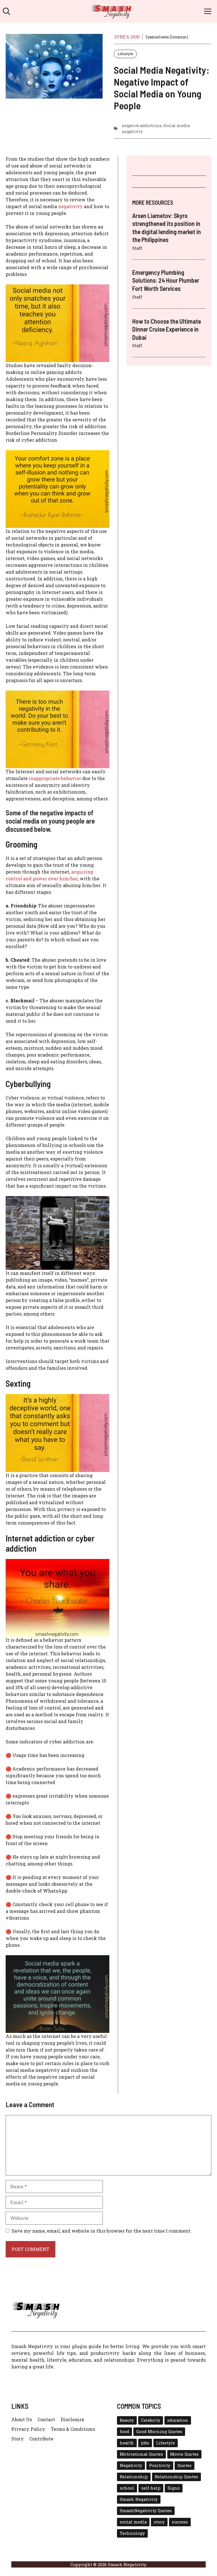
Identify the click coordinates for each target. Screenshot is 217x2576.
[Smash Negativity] (111, 11)
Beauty (127, 2420)
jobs (145, 2443)
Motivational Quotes (141, 2454)
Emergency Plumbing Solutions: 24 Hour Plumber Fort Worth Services (166, 280)
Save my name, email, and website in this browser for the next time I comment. (102, 2231)
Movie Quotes (184, 2454)
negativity (70, 206)
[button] (6, 11)
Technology (132, 2533)
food (124, 2432)
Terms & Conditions (73, 2429)
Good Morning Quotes (159, 2432)
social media (133, 2522)
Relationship (134, 2477)
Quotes (185, 2465)
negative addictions (142, 126)
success (180, 2522)
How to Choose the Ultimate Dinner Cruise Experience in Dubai (167, 329)
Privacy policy (28, 2429)
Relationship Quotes (176, 2477)
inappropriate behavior (55, 778)
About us (22, 2419)
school (127, 2488)
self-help (151, 2488)
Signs (174, 2488)
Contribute (41, 2439)
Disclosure (72, 2419)
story (159, 2522)
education (178, 2420)
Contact (46, 2419)
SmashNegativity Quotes (146, 2511)
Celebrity (151, 2420)
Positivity (160, 2465)
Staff (137, 248)
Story (18, 2439)
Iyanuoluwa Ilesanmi (167, 37)
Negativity (131, 2465)
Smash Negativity (139, 2499)
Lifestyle (125, 54)
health (127, 2443)
